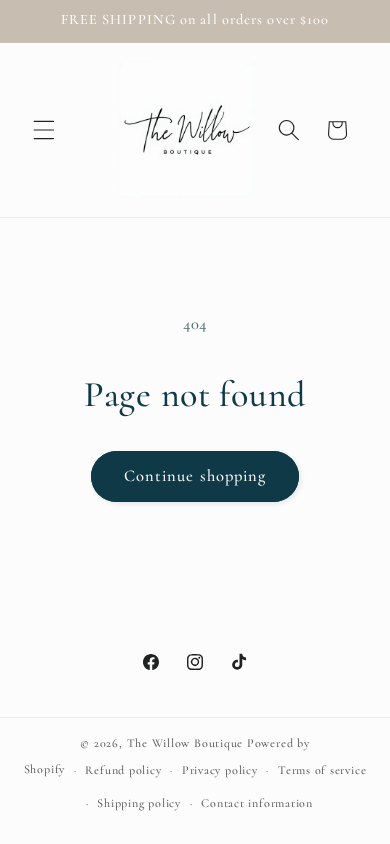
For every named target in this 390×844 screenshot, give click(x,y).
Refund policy (123, 770)
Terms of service (322, 770)
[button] (44, 130)
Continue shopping (195, 476)
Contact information (257, 803)
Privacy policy (220, 770)
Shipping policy (139, 803)
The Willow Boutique (185, 743)
